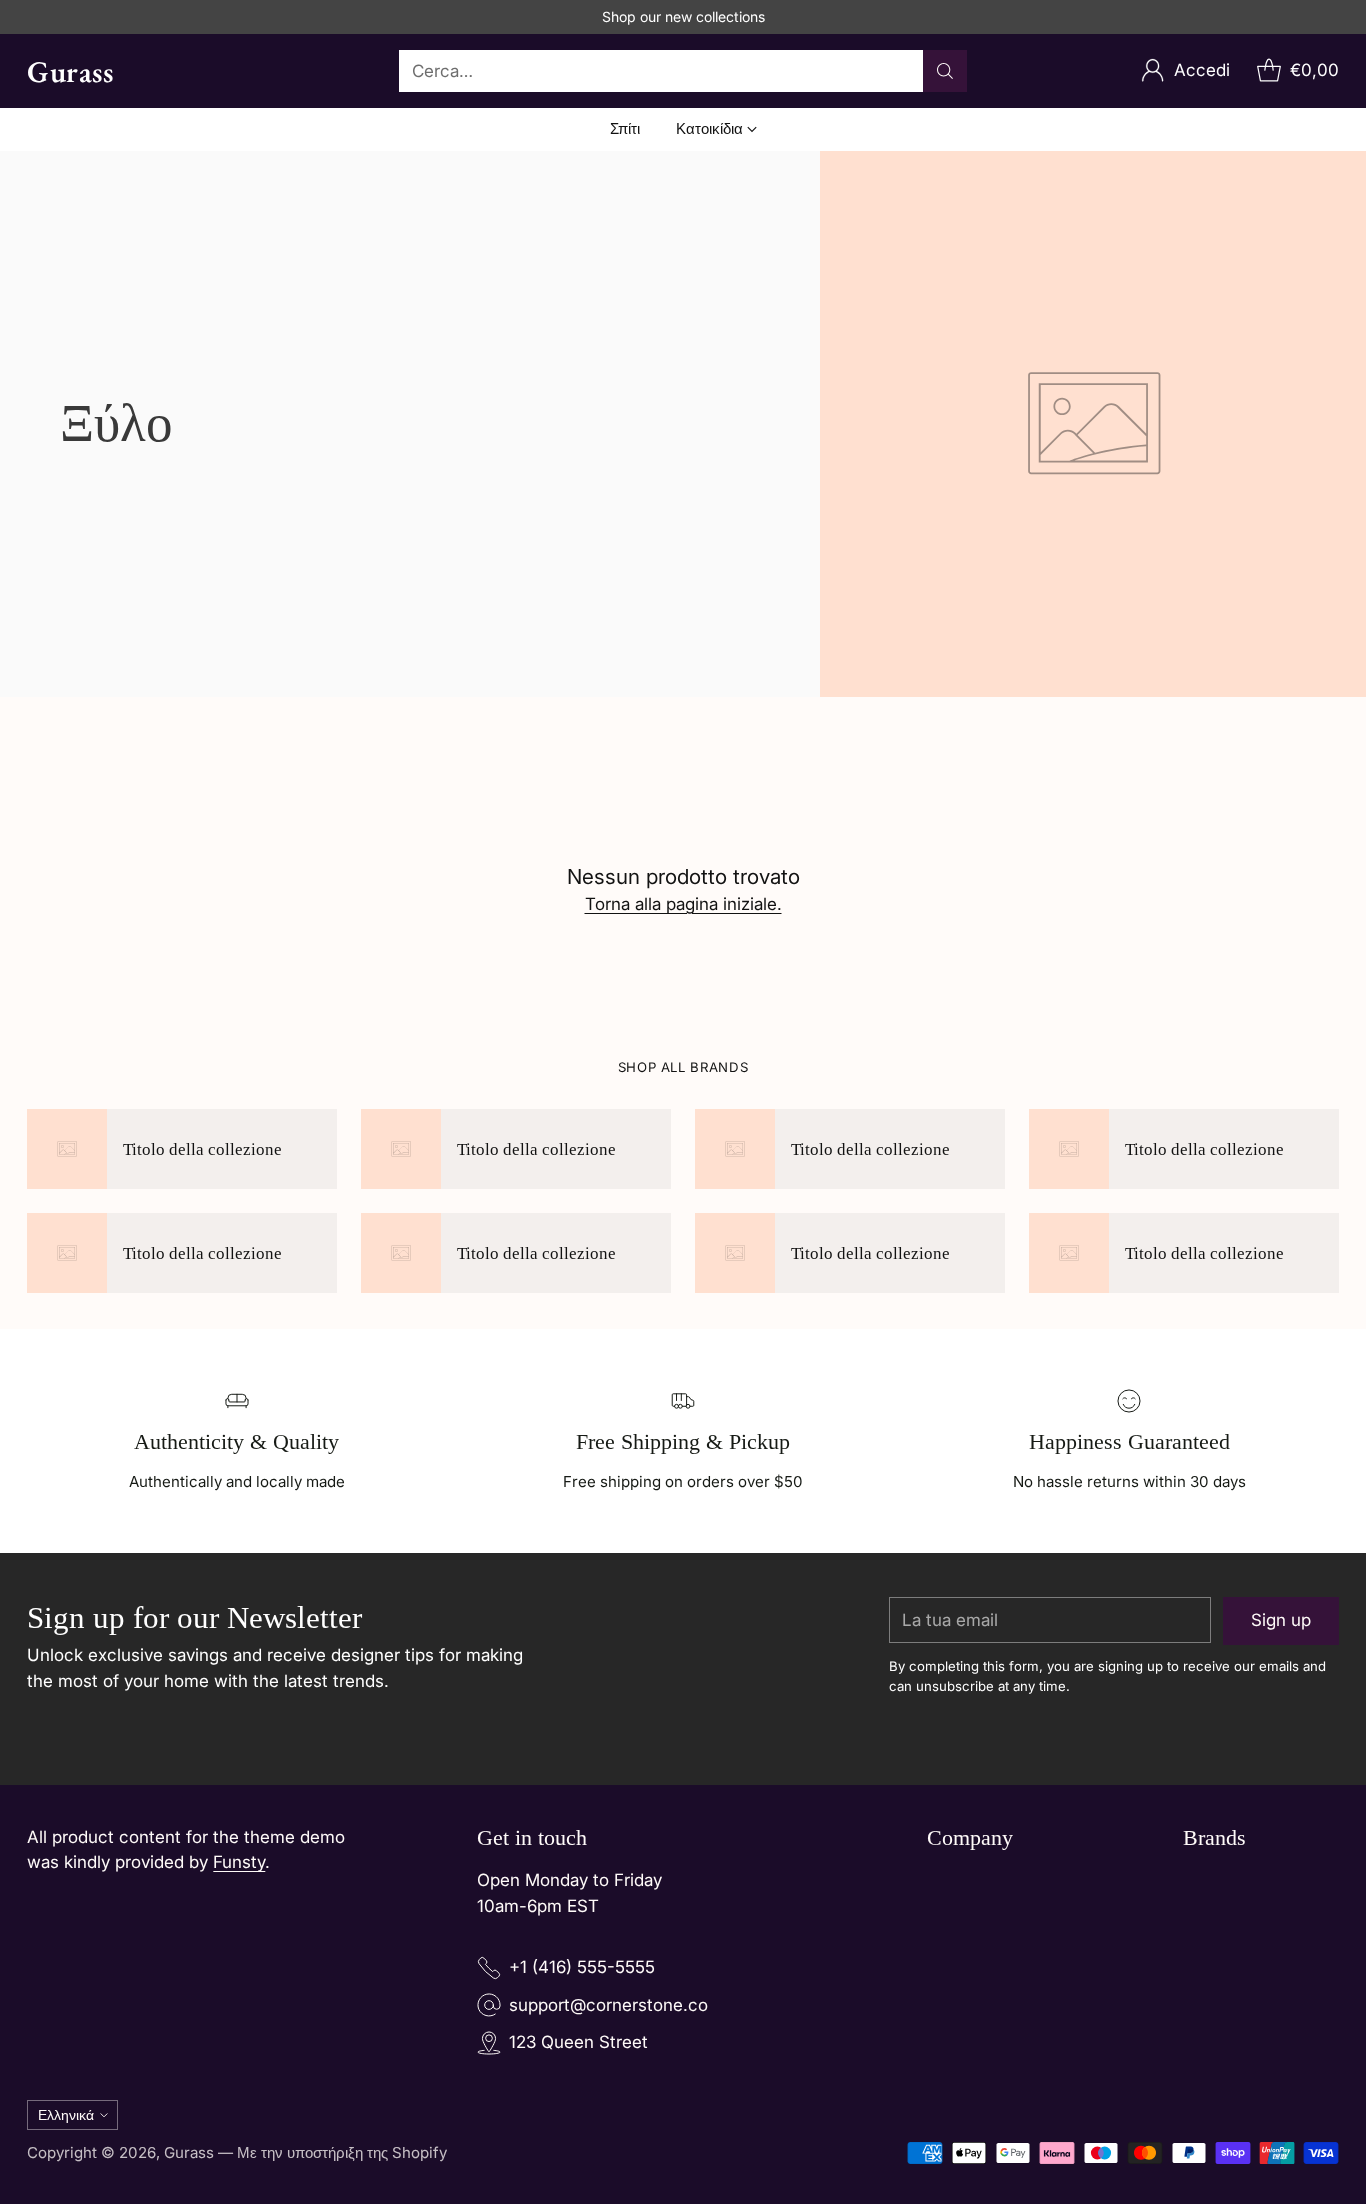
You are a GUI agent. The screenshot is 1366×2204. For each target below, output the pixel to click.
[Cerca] (945, 71)
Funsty (239, 1862)
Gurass (189, 2152)
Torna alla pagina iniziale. (683, 904)
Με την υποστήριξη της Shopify (342, 2152)
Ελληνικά (66, 2114)
